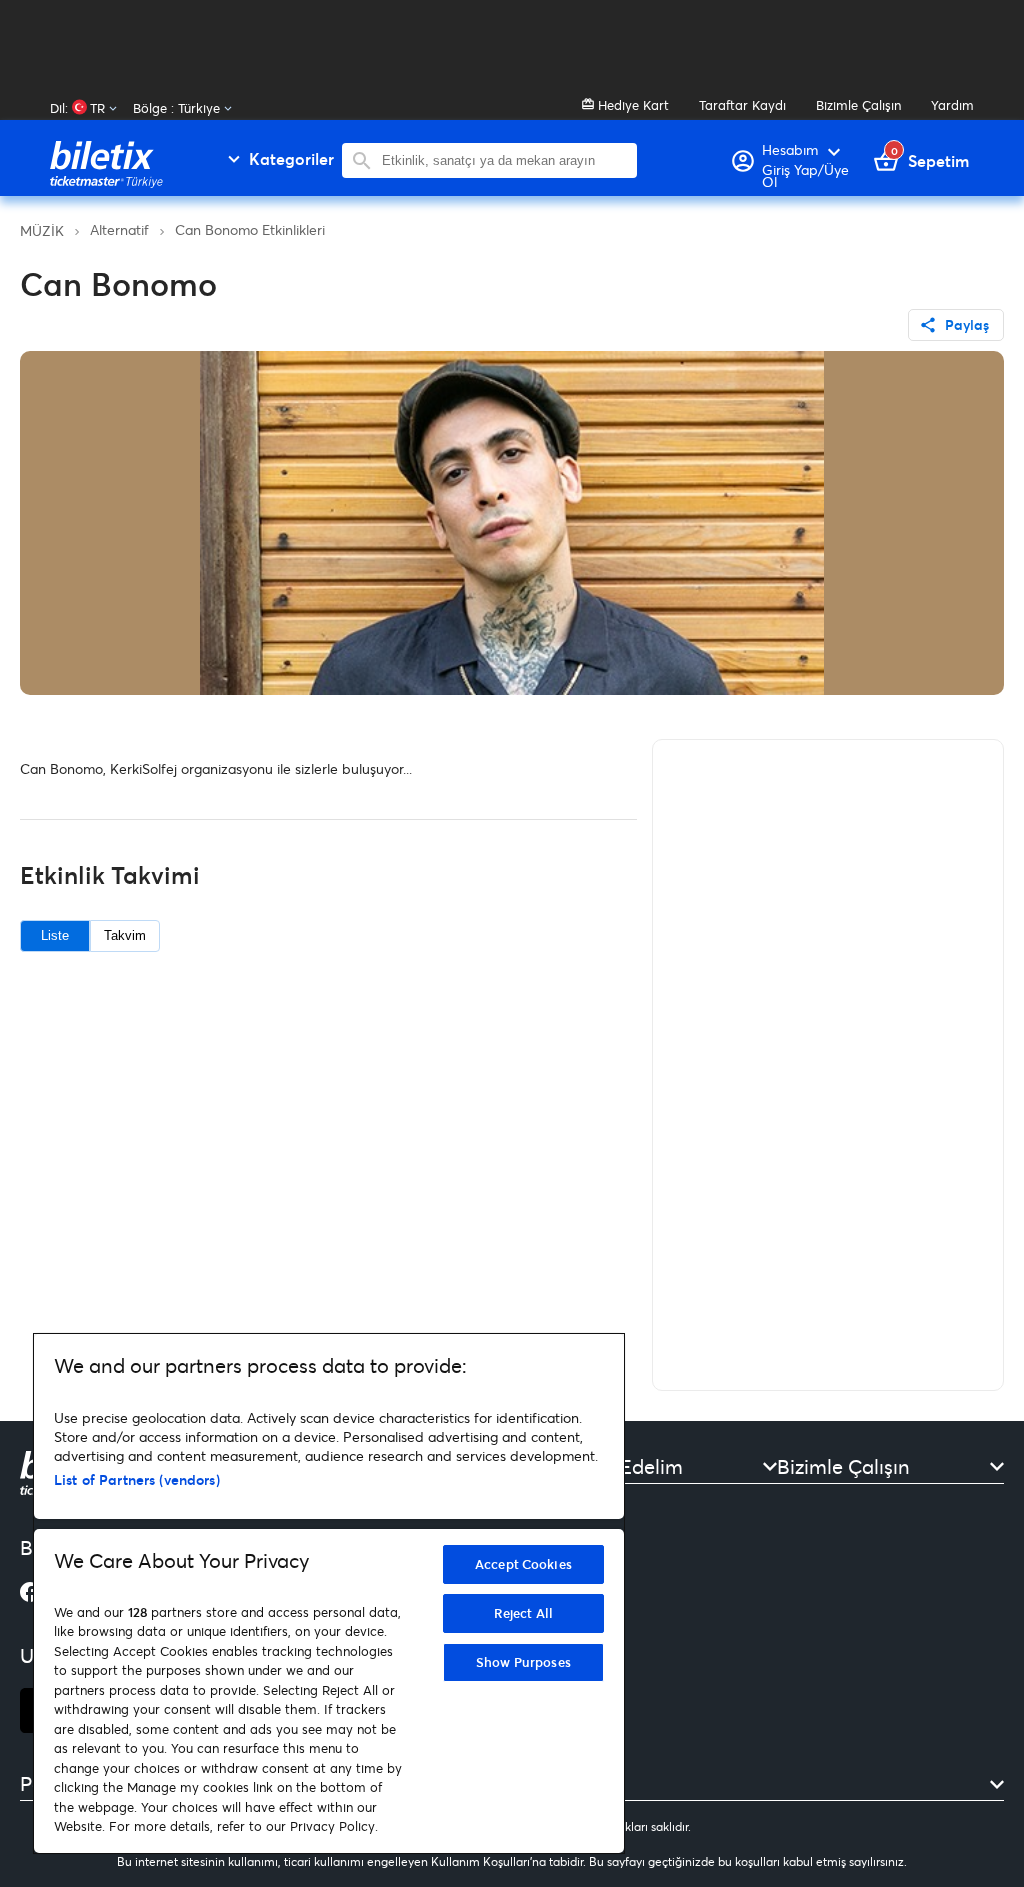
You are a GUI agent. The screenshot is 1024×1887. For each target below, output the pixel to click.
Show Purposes (523, 1662)
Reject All (523, 1613)
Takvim (125, 935)
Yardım (952, 105)
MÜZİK (42, 230)
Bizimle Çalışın (858, 105)
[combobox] (504, 160)
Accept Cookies (523, 1564)
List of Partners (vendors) (137, 1479)
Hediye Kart (631, 105)
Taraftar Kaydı (742, 105)
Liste (55, 935)
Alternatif (119, 229)
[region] (329, 1593)
